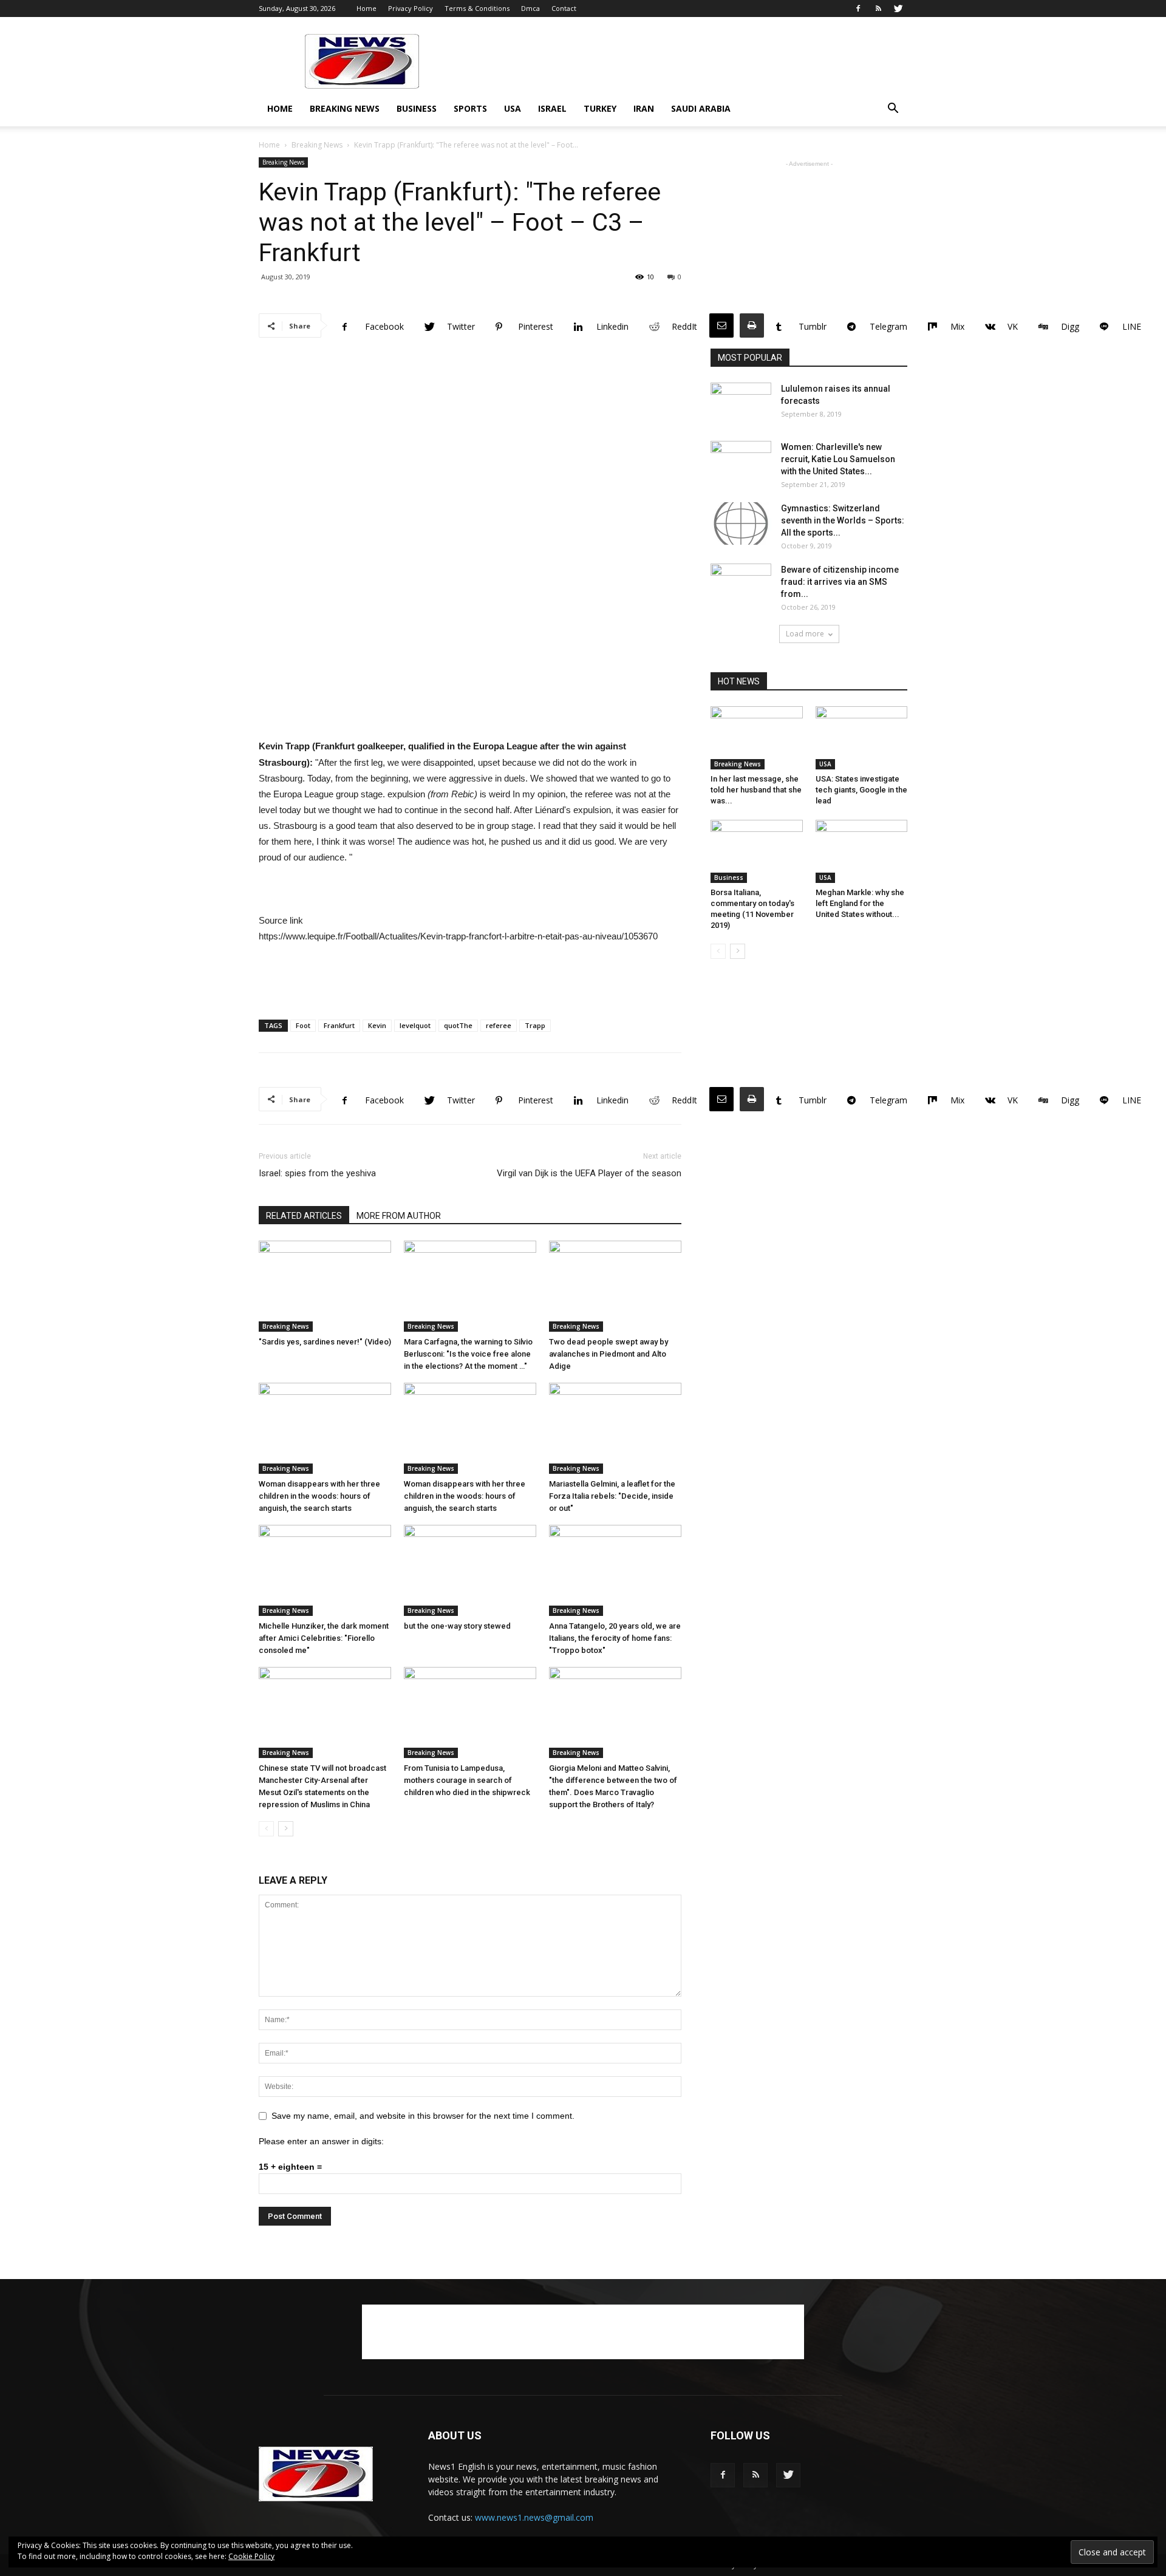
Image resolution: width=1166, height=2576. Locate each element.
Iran (644, 108)
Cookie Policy (251, 2556)
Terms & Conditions (477, 8)
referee (499, 1025)
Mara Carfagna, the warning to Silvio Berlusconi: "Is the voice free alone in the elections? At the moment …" (468, 1354)
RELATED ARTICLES (304, 1216)
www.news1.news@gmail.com (534, 2517)
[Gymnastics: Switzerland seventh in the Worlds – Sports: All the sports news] (741, 523)
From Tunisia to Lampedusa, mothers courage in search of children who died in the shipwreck (467, 1780)
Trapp (535, 1025)
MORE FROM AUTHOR (399, 1216)
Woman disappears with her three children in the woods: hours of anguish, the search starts (319, 1496)
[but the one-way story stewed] (470, 1570)
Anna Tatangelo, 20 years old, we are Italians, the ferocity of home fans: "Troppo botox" (615, 1638)
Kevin (377, 1025)
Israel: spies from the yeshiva (317, 1173)
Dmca (530, 8)
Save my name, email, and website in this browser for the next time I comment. (423, 2116)
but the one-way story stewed (457, 1626)
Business (417, 108)
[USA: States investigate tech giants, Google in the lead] (862, 738)
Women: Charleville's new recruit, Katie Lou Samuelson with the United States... (838, 459)
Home (367, 8)
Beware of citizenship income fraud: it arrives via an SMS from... (840, 582)
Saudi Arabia (701, 108)
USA (513, 108)
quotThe (458, 1025)
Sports (470, 108)
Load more (805, 634)
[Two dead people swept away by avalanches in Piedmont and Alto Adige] (615, 1286)
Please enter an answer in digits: (321, 2141)
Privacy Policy (411, 8)
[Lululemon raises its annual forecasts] (741, 404)
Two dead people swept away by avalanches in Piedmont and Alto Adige (609, 1354)
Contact (564, 8)
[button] (893, 110)
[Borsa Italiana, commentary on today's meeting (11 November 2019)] (757, 851)
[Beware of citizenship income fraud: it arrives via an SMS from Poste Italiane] (741, 585)
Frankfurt (339, 1025)
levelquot (415, 1025)
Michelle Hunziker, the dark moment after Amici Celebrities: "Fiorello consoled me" (324, 1638)
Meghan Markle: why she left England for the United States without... (860, 903)
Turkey (600, 108)
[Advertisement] (686, 61)
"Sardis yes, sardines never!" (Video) (325, 1342)
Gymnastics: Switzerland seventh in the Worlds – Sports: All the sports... (843, 520)
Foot (303, 1025)
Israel (552, 108)
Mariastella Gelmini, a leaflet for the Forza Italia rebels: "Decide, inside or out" (612, 1496)
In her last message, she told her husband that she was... (756, 790)
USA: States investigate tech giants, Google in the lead (861, 790)
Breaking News (345, 108)
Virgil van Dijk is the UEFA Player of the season (589, 1173)
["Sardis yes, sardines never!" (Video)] (325, 1286)
